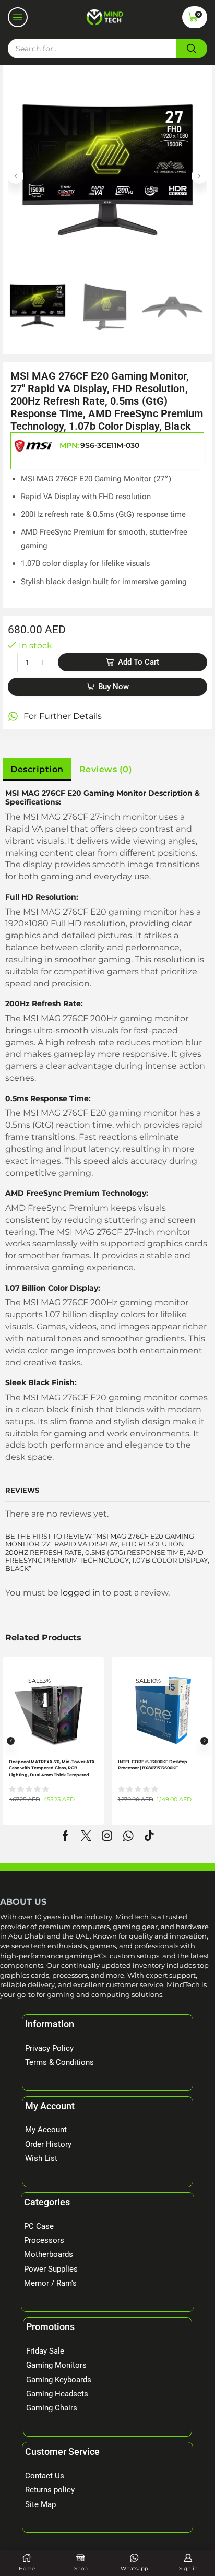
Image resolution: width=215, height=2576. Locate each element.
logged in (80, 1593)
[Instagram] (107, 1836)
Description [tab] (37, 769)
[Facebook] (65, 1836)
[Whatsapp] (128, 1836)
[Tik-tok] (149, 1836)
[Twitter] (86, 1836)
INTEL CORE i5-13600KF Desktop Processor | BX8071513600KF (153, 1765)
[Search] (192, 49)
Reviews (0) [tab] (106, 769)
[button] (18, 17)
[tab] (37, 770)
